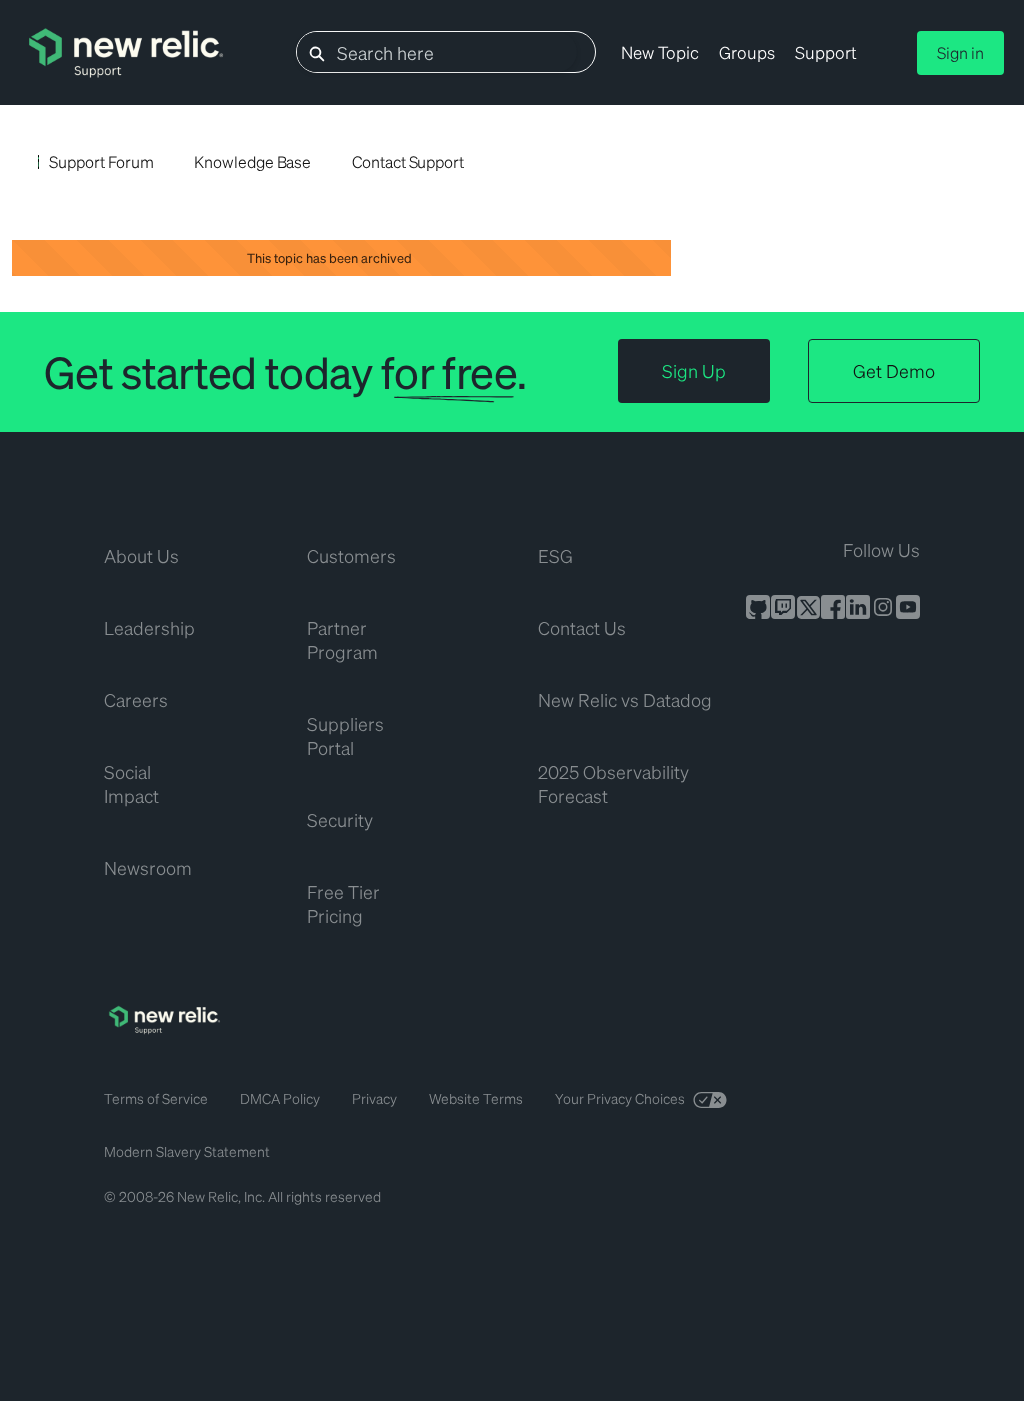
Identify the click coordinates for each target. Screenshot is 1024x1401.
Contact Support (408, 161)
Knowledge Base (252, 161)
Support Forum (101, 161)
